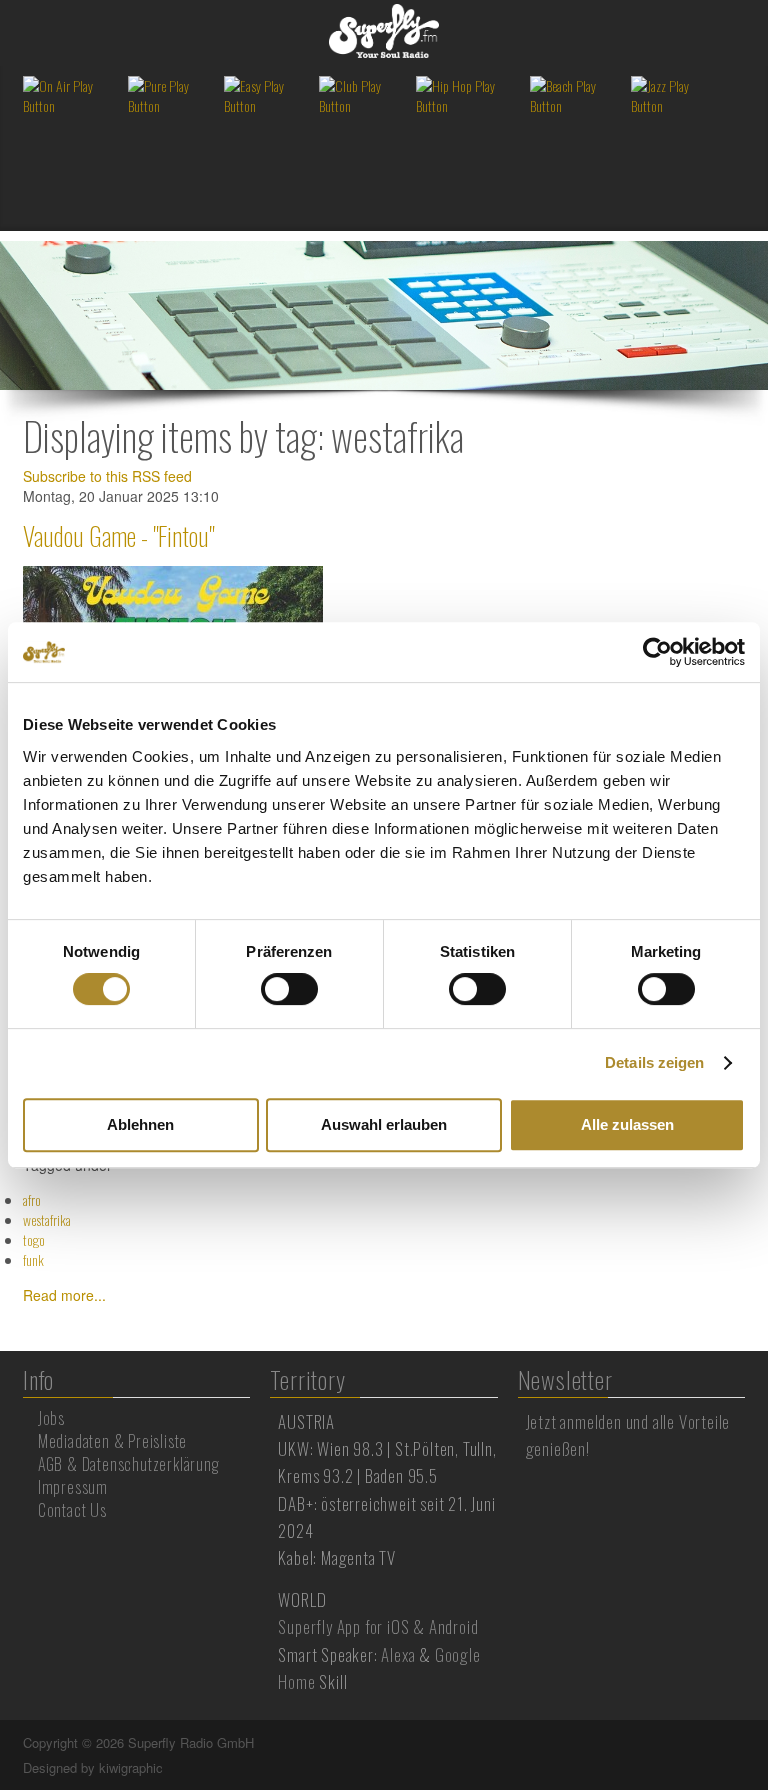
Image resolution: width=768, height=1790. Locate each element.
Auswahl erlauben (384, 1124)
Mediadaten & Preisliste (112, 1441)
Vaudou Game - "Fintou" (118, 535)
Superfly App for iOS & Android (378, 1626)
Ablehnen (140, 1124)
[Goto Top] (743, 1743)
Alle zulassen (627, 1124)
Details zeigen (654, 1062)
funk (33, 1259)
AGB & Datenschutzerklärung (129, 1464)
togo (34, 1239)
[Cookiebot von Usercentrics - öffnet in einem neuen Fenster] (657, 652)
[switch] (289, 989)
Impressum (73, 1487)
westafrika (47, 1219)
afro (32, 1199)
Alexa (398, 1654)
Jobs (51, 1418)
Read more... (64, 1295)
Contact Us (72, 1510)
